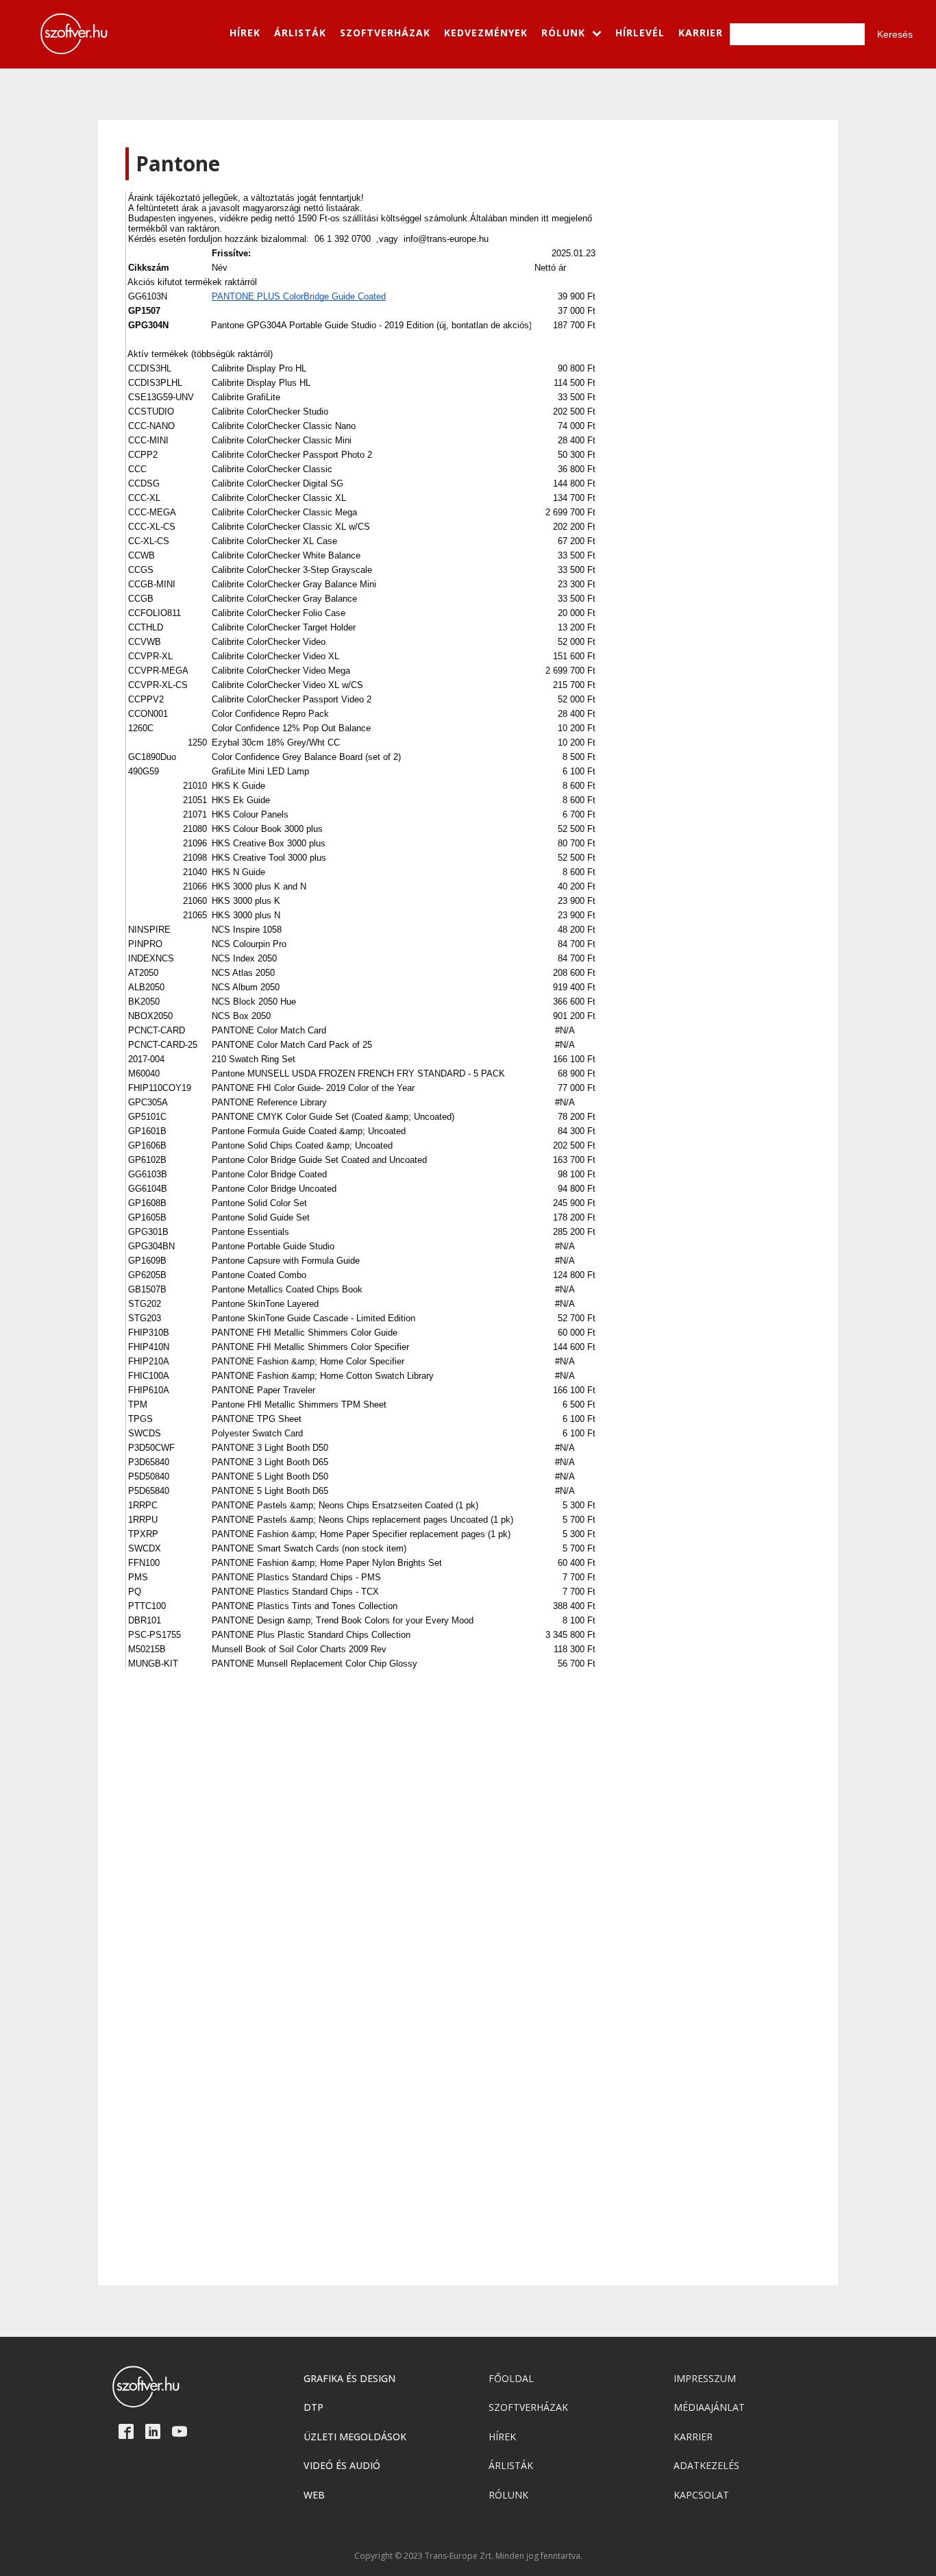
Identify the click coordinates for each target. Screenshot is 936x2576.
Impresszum (705, 2378)
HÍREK (245, 33)
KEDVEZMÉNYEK (486, 33)
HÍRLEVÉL (640, 33)
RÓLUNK (563, 33)
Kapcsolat (701, 2495)
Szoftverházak (528, 2407)
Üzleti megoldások (355, 2437)
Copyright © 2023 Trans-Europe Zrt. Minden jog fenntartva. (468, 2556)
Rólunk (508, 2495)
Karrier (693, 2437)
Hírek (502, 2437)
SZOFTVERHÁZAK (385, 33)
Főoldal (511, 2378)
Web (314, 2495)
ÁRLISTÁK (300, 33)
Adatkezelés (706, 2465)
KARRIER (701, 33)
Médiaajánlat (709, 2407)
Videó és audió (342, 2465)
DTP (313, 2407)
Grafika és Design (349, 2378)
